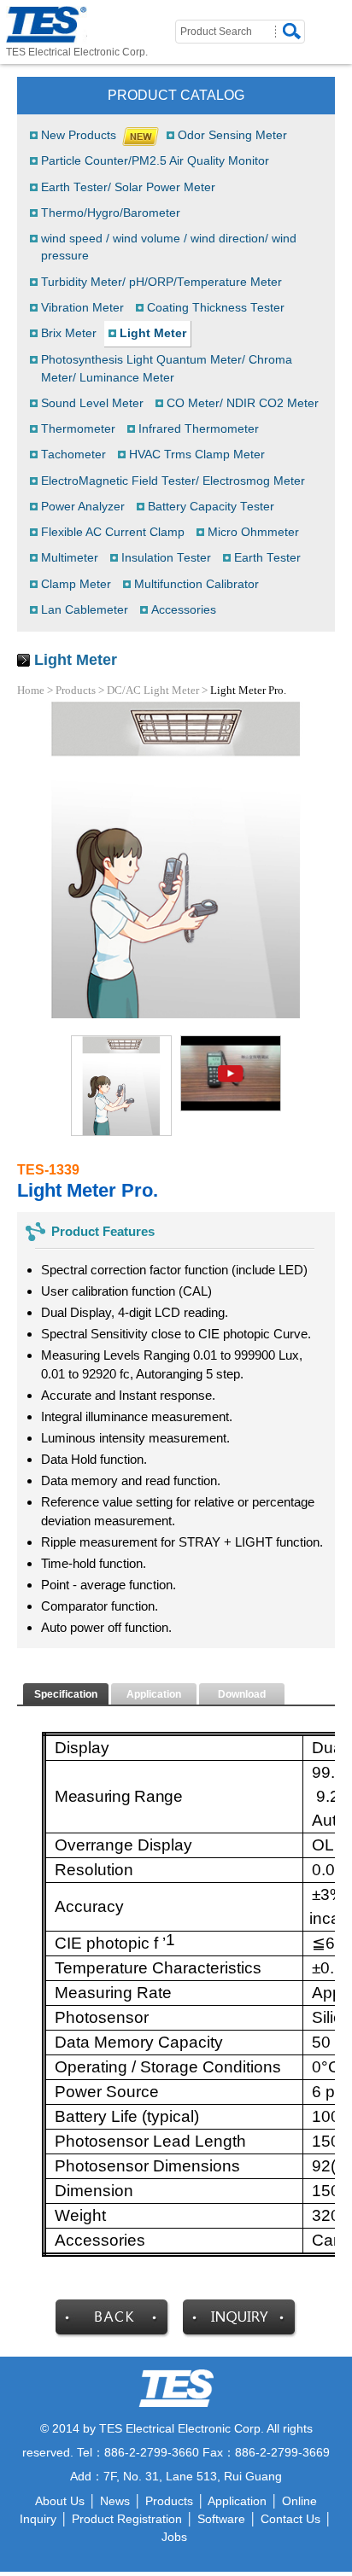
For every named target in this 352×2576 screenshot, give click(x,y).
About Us (60, 2501)
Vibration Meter (82, 308)
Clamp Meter (76, 584)
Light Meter (153, 333)
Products (76, 690)
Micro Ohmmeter (253, 532)
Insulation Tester (166, 558)
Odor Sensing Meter (232, 135)
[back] (113, 2333)
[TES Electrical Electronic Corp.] (47, 25)
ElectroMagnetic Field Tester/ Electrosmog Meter (173, 481)
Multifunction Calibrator (197, 584)
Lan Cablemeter (85, 610)
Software (221, 2519)
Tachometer (73, 455)
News (115, 2501)
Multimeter (70, 558)
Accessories (184, 610)
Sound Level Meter (92, 403)
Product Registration (127, 2519)
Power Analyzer (83, 507)
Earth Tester (267, 558)
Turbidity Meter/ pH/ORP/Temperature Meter (161, 282)
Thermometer (78, 429)
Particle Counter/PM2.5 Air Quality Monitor (155, 161)
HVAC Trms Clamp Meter (197, 455)
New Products (79, 135)
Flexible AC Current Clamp (113, 532)
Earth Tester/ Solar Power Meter (128, 187)
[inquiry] (240, 2333)
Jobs (174, 2537)
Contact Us (290, 2519)
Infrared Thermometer (199, 429)
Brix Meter (69, 333)
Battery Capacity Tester (211, 507)
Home (31, 690)
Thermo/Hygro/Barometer (111, 213)
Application (237, 2501)
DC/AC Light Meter (153, 690)
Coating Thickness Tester (216, 308)
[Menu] (342, 19)
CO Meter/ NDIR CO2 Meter (243, 403)
